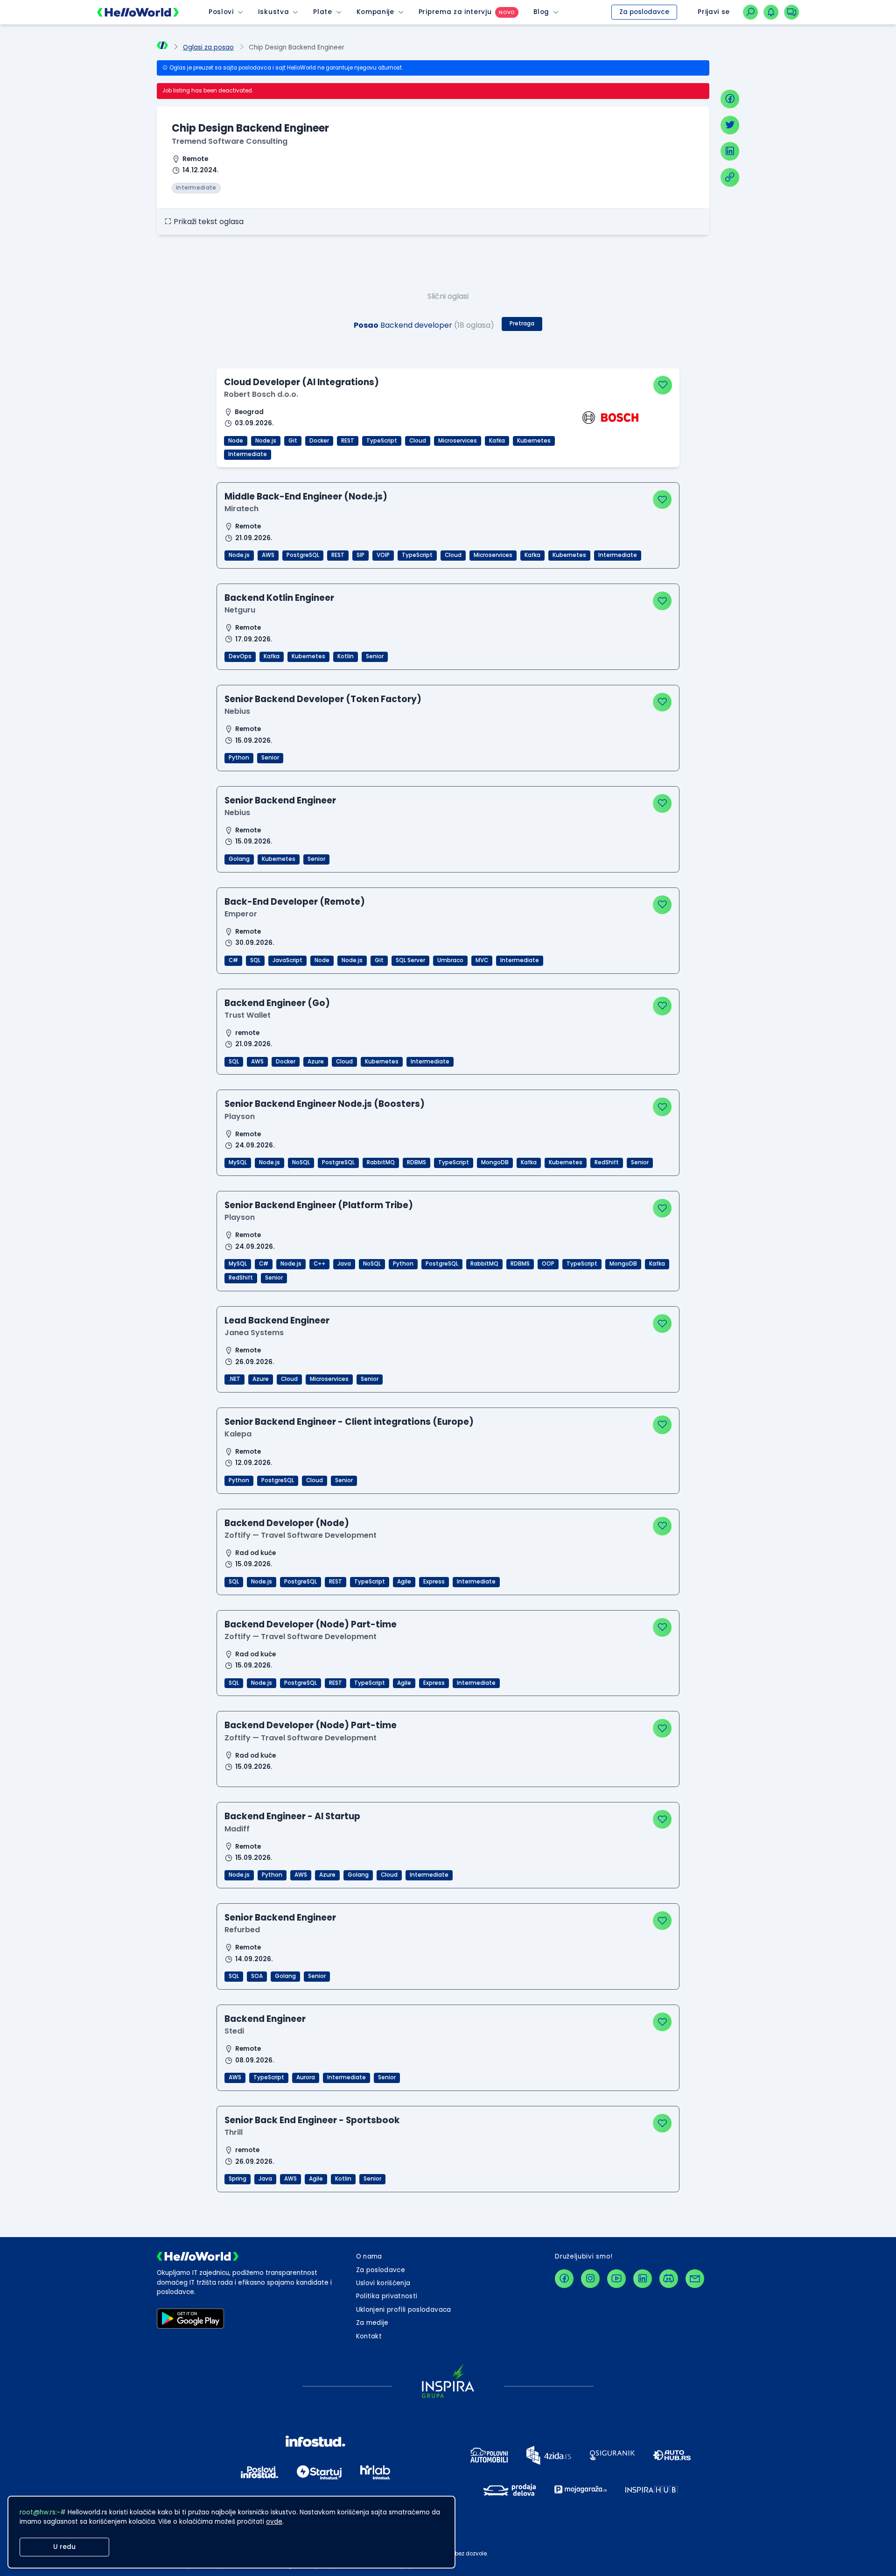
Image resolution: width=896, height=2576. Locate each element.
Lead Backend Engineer (277, 1320)
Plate (322, 12)
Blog (541, 12)
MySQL (238, 1162)
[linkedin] (730, 151)
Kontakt (369, 2336)
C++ (319, 1264)
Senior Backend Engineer (280, 800)
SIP (360, 555)
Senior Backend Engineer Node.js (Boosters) (325, 1104)
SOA (257, 1976)
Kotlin (346, 656)
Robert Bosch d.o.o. (261, 394)
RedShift (607, 1162)
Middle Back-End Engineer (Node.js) (306, 496)
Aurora (306, 2077)
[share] (730, 177)
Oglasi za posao (208, 47)
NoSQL (301, 1162)
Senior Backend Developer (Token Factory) (323, 699)
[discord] (669, 2279)
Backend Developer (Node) (287, 1523)
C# (233, 960)
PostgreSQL (303, 555)
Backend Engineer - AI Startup (292, 1816)
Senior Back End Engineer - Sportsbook (312, 2120)
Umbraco (450, 960)
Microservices (458, 441)
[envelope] (695, 2279)
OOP (548, 1264)
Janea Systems (254, 1333)
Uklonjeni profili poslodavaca (404, 2310)
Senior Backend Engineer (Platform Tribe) (319, 1205)
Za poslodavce (644, 12)
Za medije (372, 2323)
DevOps (240, 656)
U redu (64, 2547)
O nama (369, 2256)
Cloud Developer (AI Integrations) (301, 382)
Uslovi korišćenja (383, 2283)
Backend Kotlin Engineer (279, 598)
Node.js (266, 441)
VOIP (383, 555)
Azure (316, 1062)
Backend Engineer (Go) (277, 1003)
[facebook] (730, 99)
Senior (375, 656)
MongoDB (495, 1162)
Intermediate (248, 454)
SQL (255, 960)
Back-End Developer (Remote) (295, 902)
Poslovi (221, 12)
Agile (404, 1582)
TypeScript (382, 441)
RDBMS (416, 1162)
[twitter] (730, 125)
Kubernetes (534, 441)
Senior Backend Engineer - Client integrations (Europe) (349, 1422)
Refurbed (242, 1930)
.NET (234, 1379)
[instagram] (590, 2279)
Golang (239, 859)
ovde (274, 2522)
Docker (319, 441)
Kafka (497, 441)
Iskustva (273, 12)
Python (239, 758)
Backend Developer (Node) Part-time (311, 1624)
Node (236, 441)
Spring (238, 2179)
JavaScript (287, 960)
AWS (268, 555)
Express (434, 1582)
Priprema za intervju (455, 12)
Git (293, 441)
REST (348, 441)
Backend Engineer (265, 2019)
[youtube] (616, 2279)
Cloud (418, 441)
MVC (482, 960)
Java (344, 1264)
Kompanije (375, 12)
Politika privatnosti (387, 2296)
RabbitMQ (381, 1162)
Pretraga (522, 324)
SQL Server (410, 960)
